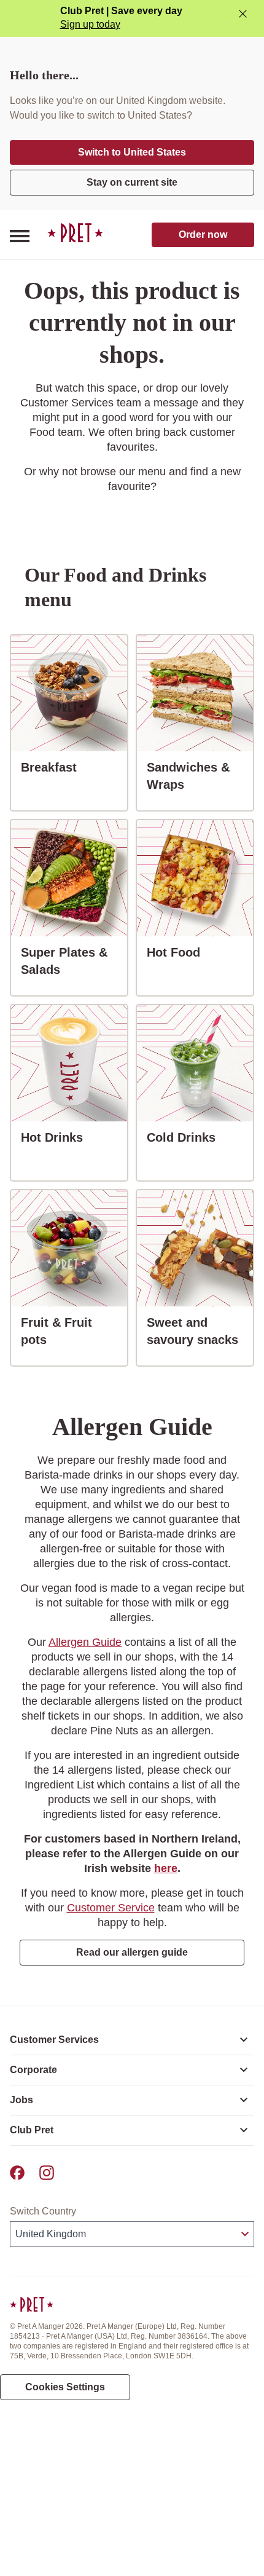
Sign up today (90, 24)
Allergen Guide (85, 1642)
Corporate (33, 2070)
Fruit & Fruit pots (74, 1331)
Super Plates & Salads (74, 961)
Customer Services (54, 2040)
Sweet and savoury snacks (200, 1331)
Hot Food (178, 952)
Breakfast (54, 767)
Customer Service (111, 1908)
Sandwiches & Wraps (200, 776)
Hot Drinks (57, 1137)
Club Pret (32, 2130)
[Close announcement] (243, 14)
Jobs (21, 2100)
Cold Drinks (186, 1137)
